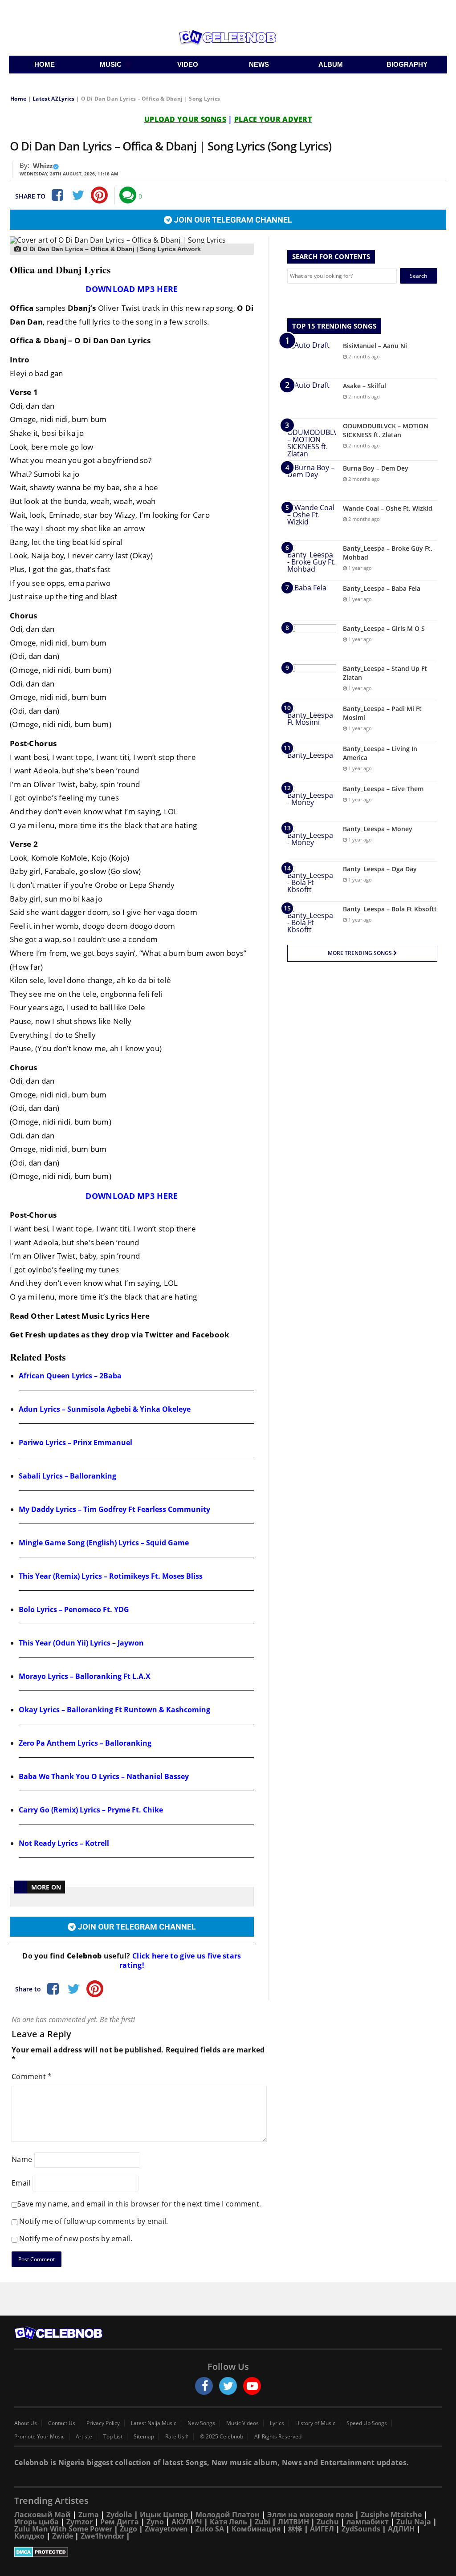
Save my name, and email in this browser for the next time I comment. (139, 2204)
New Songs (201, 2423)
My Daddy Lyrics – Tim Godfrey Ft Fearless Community (114, 1509)
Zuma (89, 2515)
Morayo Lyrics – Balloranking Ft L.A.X (85, 1676)
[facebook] (204, 2386)
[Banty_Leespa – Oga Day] (312, 881)
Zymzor (79, 2522)
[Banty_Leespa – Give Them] (312, 801)
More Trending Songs (360, 953)
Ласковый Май (43, 2515)
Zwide (63, 2536)
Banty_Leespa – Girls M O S (384, 628)
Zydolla (119, 2515)
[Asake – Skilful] (312, 398)
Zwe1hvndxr (102, 2536)
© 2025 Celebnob (222, 2437)
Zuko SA (210, 2529)
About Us (26, 2423)
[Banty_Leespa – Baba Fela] (312, 601)
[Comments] (128, 195)
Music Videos (242, 2423)
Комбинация (256, 2529)
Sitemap (144, 2437)
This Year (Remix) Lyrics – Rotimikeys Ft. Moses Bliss (111, 1576)
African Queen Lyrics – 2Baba (70, 1376)
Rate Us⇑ (177, 2437)
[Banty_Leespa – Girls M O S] (312, 641)
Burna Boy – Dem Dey (376, 468)
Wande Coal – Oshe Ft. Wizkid (388, 508)
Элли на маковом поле (310, 2515)
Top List (113, 2437)
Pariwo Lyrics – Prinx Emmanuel (75, 1442)
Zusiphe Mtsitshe (391, 2515)
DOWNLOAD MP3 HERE (132, 289)
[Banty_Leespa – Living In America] (312, 761)
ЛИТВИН (293, 2522)
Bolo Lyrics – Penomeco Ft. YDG (74, 1609)
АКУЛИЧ (187, 2522)
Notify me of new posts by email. (76, 2239)
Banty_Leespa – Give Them (383, 789)
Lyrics (277, 2423)
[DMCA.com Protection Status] (228, 2552)
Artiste (84, 2437)
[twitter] (228, 2386)
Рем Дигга (120, 2522)
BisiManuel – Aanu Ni (375, 346)
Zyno (155, 2522)
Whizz (43, 166)
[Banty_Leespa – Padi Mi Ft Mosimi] (312, 721)
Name (22, 2159)
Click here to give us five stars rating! (180, 1960)
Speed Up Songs (367, 2423)
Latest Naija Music (154, 2423)
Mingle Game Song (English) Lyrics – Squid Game (104, 1543)
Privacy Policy (103, 2423)
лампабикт (368, 2522)
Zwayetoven (166, 2529)
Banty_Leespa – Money (378, 829)
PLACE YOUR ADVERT (273, 119)
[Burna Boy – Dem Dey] (312, 481)
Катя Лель (228, 2522)
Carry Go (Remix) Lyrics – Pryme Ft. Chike (91, 1810)
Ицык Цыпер (164, 2515)
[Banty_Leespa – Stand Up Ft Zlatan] (312, 681)
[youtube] (252, 2386)
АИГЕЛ (322, 2529)
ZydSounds (361, 2529)
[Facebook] (57, 195)
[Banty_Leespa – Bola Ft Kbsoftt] (312, 921)
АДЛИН (401, 2529)
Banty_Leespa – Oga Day (380, 869)
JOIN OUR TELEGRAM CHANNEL (232, 220)
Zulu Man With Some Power (63, 2529)
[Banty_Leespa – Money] (312, 841)
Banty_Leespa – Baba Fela (382, 588)
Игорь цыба (37, 2522)
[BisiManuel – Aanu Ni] (312, 358)
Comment (32, 2076)
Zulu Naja (414, 2522)
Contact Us (62, 2423)
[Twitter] (78, 195)
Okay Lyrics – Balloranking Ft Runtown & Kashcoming (114, 1710)
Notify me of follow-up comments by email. (94, 2221)
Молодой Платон (228, 2515)
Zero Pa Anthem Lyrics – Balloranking (85, 1743)
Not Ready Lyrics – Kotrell (64, 1843)
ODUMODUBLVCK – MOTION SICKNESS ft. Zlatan (386, 430)
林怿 (295, 2529)
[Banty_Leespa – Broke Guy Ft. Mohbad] (312, 561)
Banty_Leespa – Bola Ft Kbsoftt (390, 909)
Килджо (29, 2536)
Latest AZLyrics (54, 99)
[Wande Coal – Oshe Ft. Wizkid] (312, 521)
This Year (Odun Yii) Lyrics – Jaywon (81, 1643)
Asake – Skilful (364, 386)
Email (21, 2183)
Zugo (128, 2529)
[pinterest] (99, 195)
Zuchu (328, 2522)
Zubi (263, 2522)
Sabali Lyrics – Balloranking (67, 1476)
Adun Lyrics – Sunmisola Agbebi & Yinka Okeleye (105, 1409)
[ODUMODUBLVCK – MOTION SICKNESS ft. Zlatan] (312, 439)
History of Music (315, 2423)
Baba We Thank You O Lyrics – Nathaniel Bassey (104, 1776)
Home (18, 99)
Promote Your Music (39, 2437)
